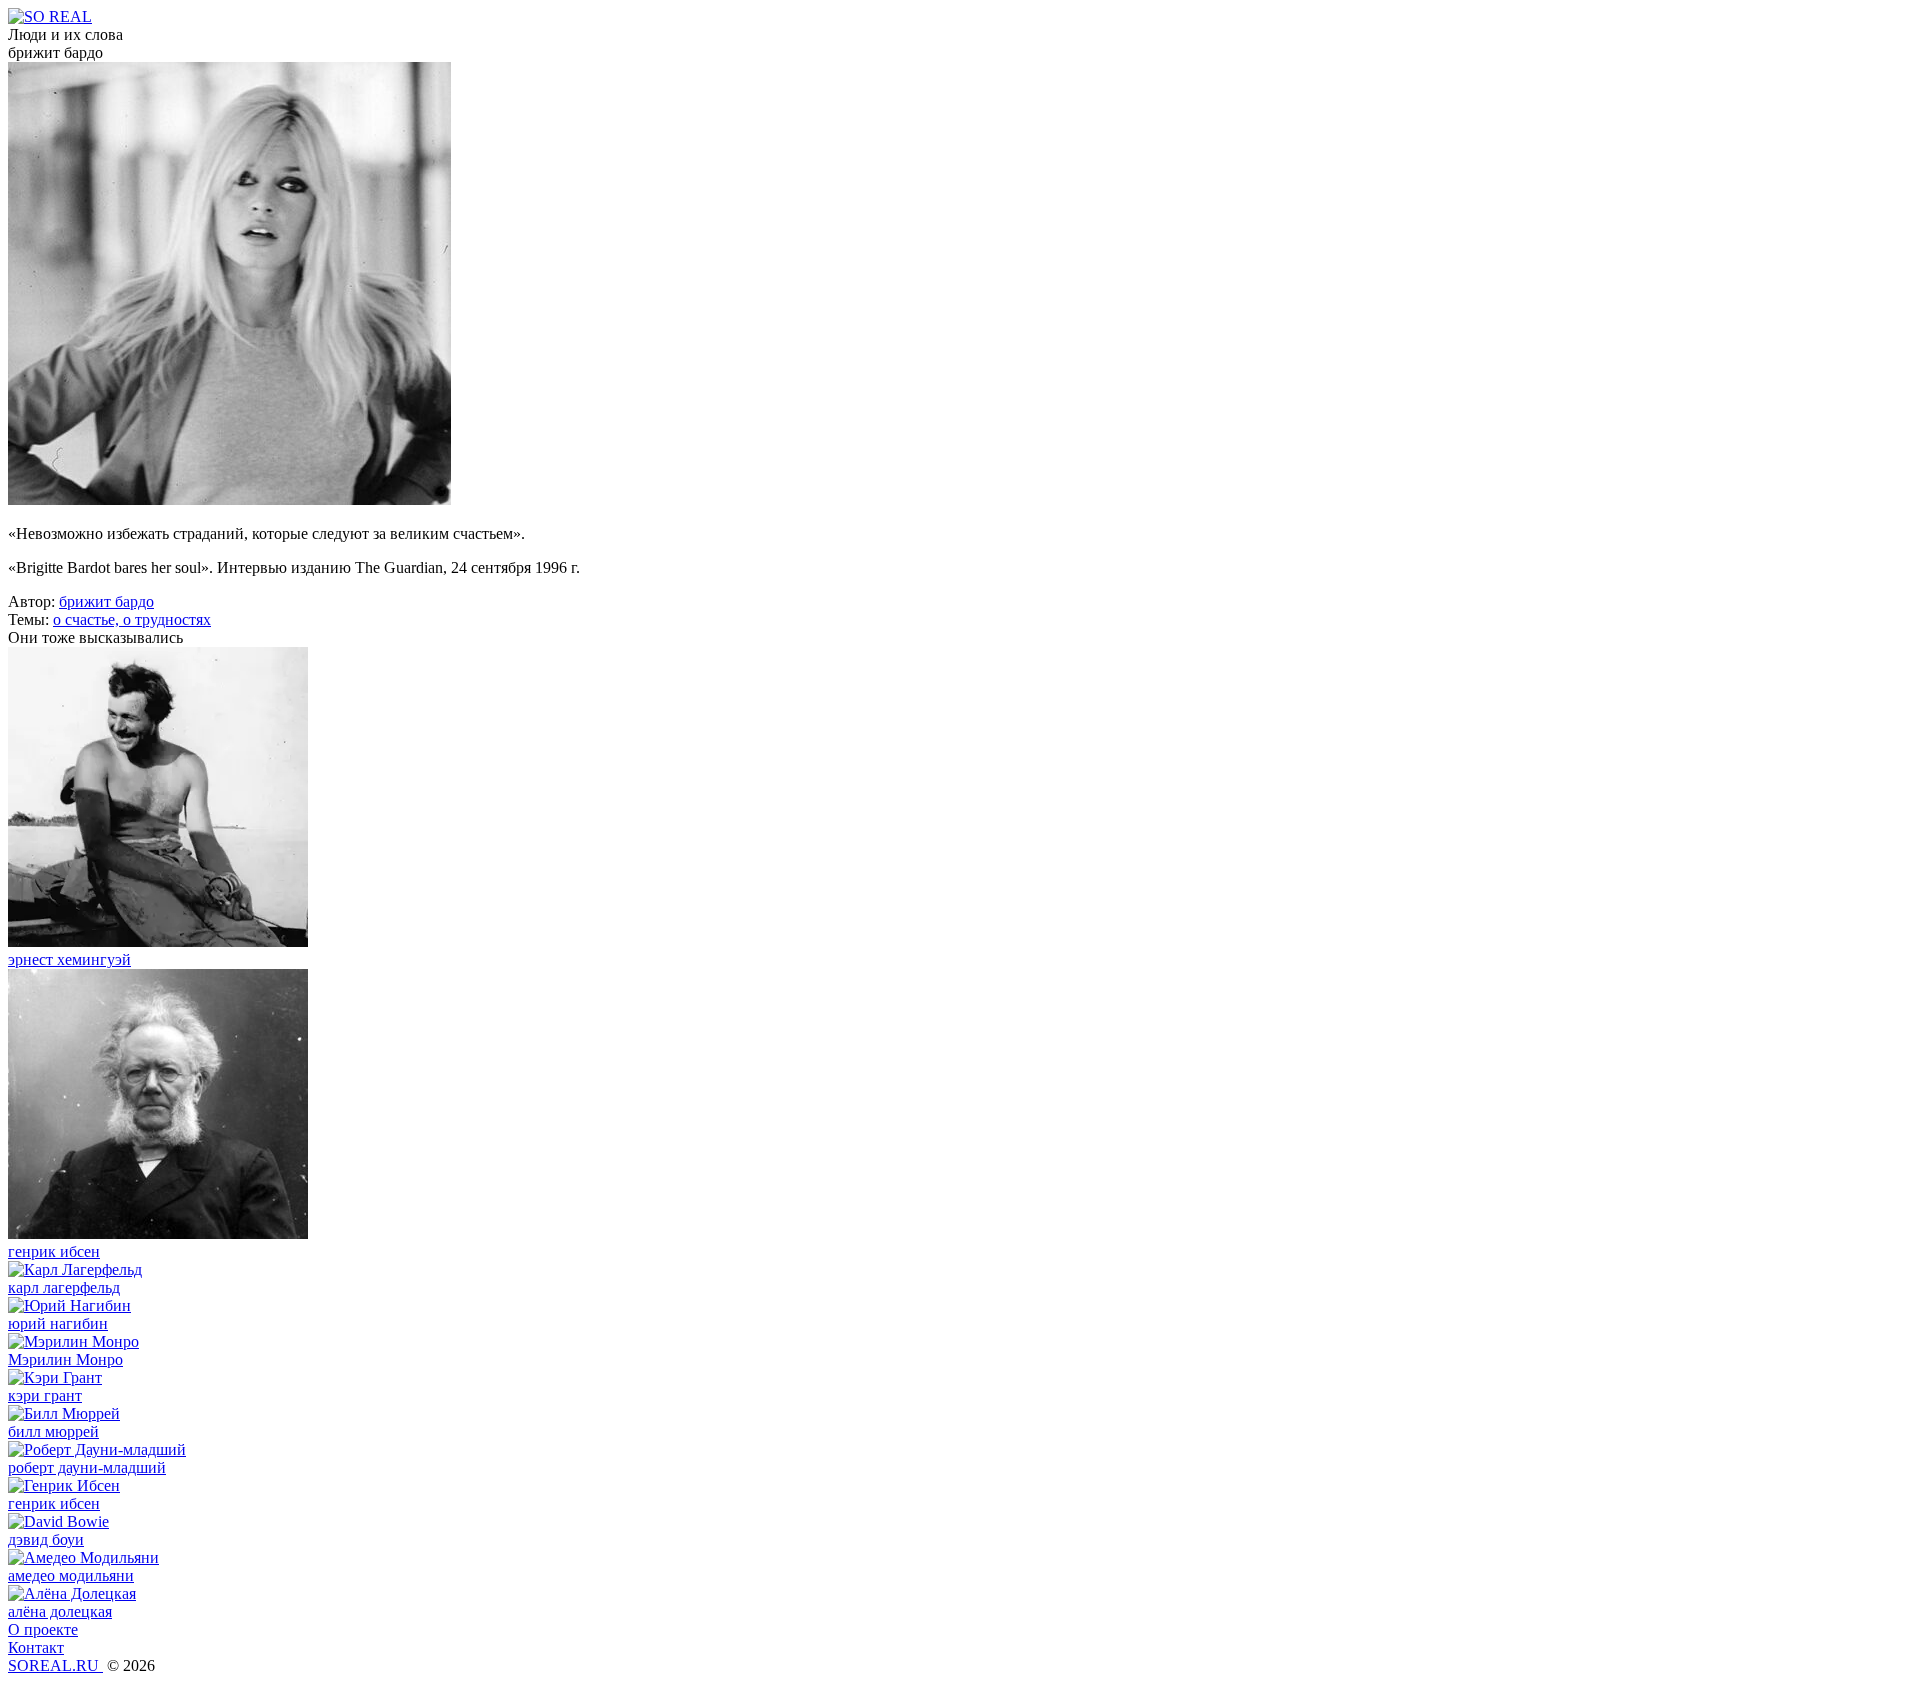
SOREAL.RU (55, 1665)
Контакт (36, 1647)
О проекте (43, 1629)
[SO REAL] (50, 16)
